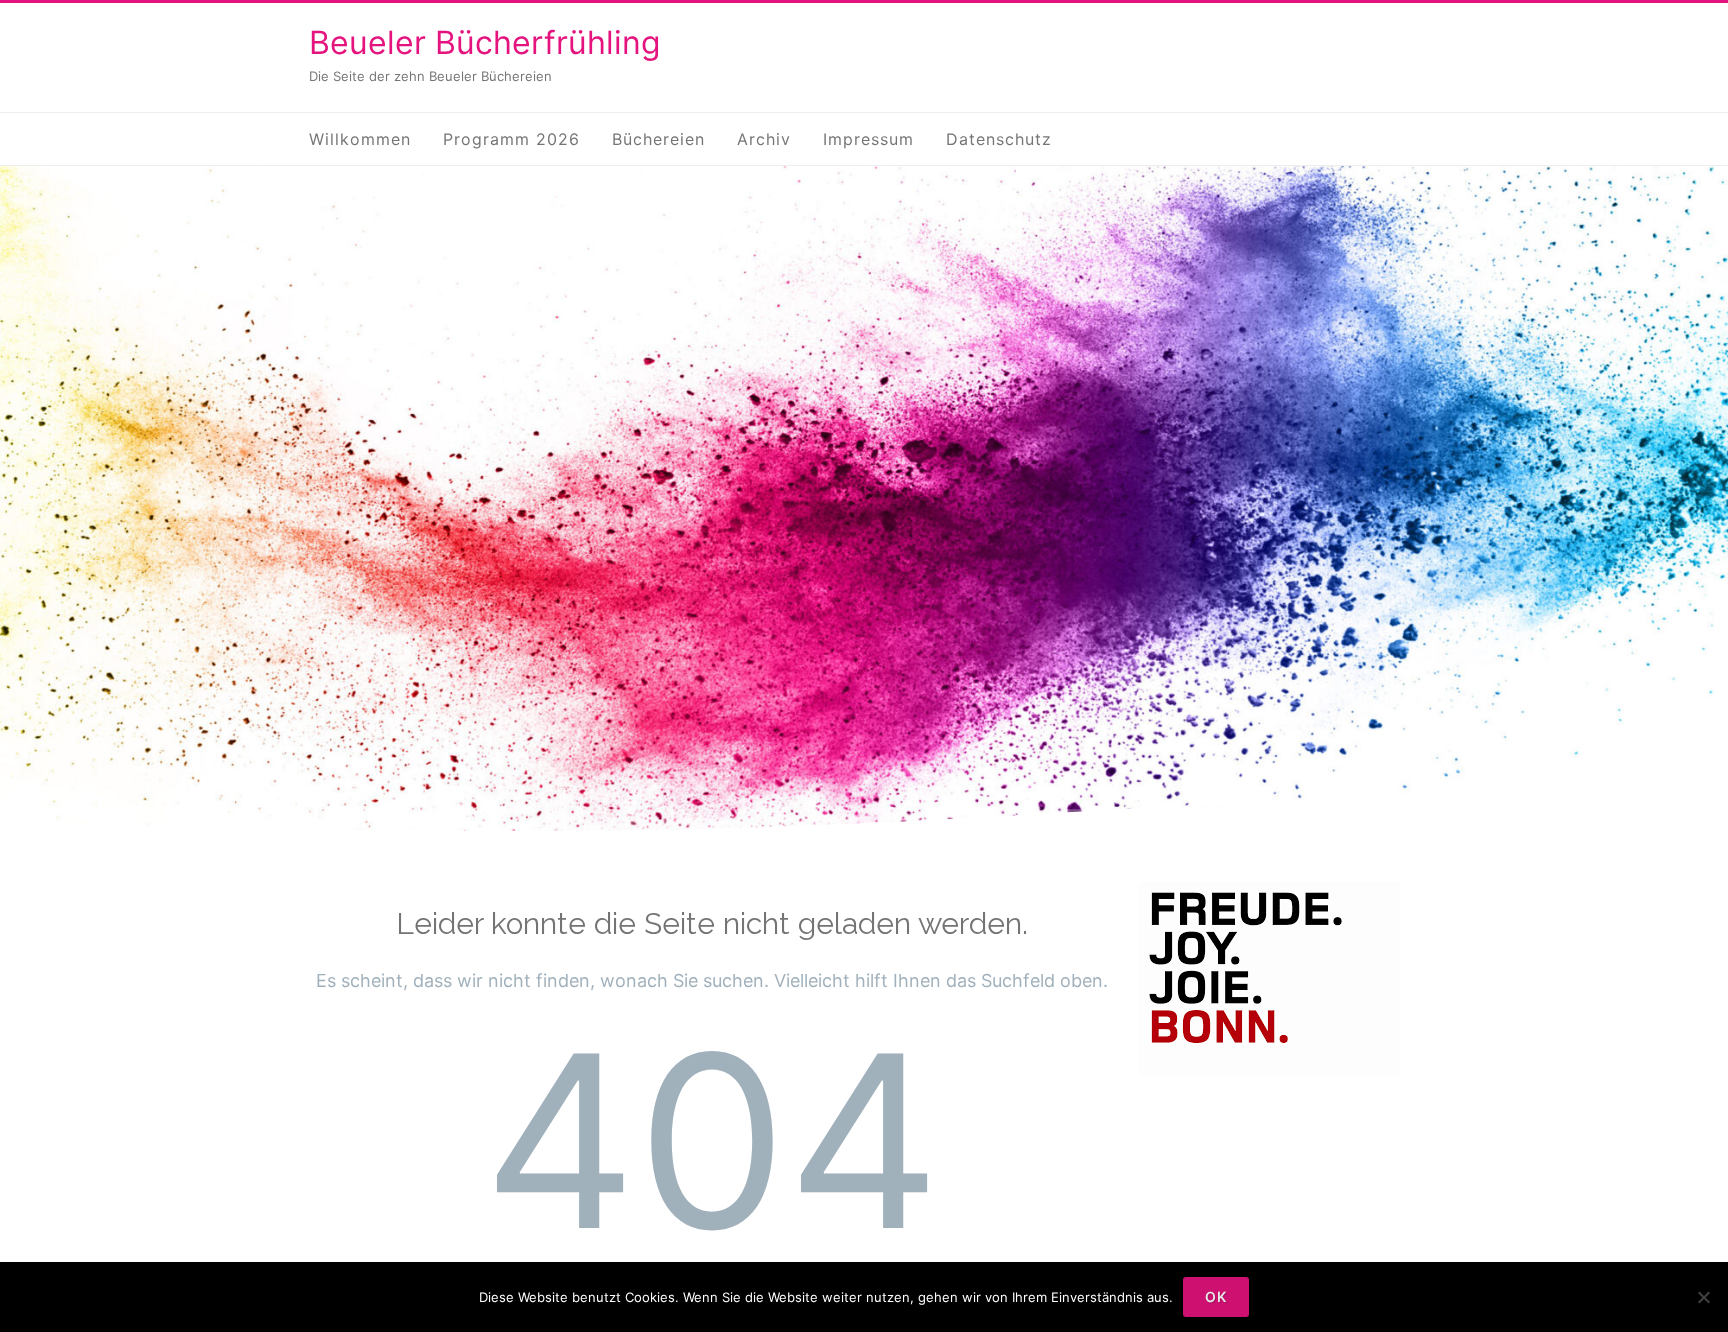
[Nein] (1703, 1297)
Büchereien (658, 139)
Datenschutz (999, 139)
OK (1216, 1296)
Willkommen (360, 139)
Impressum (868, 139)
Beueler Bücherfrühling (485, 42)
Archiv (764, 139)
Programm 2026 (511, 139)
